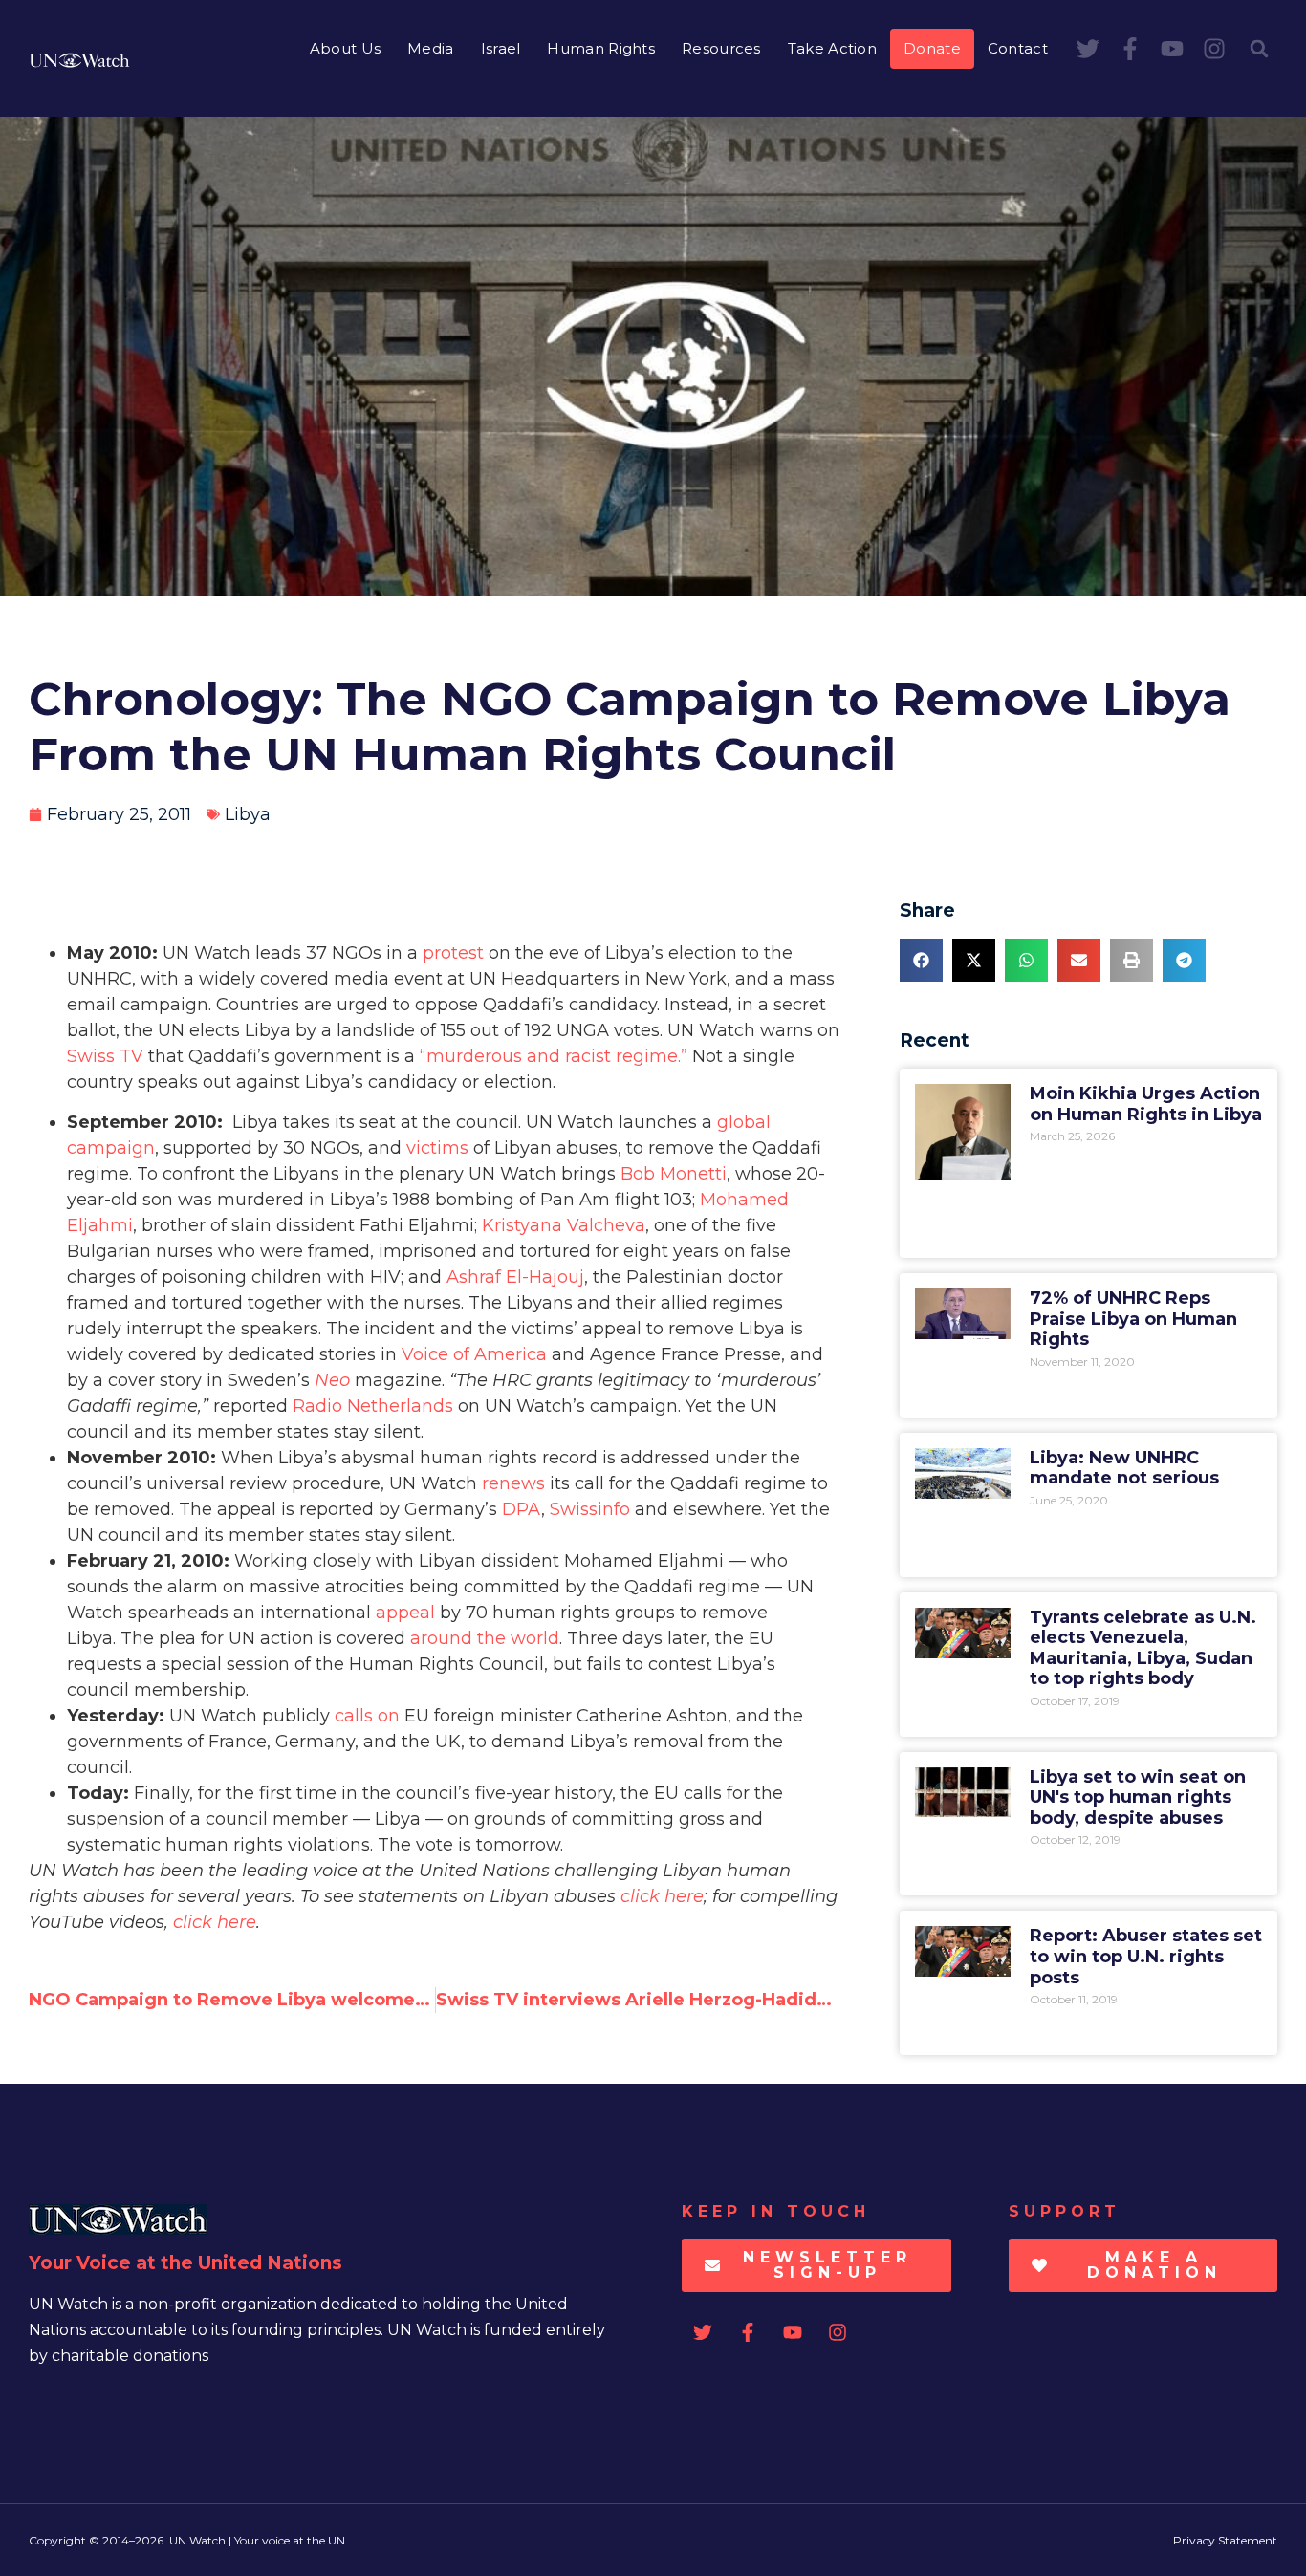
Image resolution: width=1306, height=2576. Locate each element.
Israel (501, 48)
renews (513, 1483)
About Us (345, 48)
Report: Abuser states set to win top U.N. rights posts (1146, 1956)
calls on (367, 1716)
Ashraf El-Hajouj (515, 1277)
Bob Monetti (674, 1174)
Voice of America (474, 1354)
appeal (405, 1613)
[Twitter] (1088, 49)
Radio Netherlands (373, 1406)
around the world (485, 1638)
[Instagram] (1214, 49)
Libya (248, 814)
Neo (332, 1380)
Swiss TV (105, 1056)
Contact (1018, 48)
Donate (932, 48)
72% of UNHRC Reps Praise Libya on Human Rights (1133, 1319)
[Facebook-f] (1130, 49)
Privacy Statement (1225, 2540)
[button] (1259, 49)
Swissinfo (590, 1509)
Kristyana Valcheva (564, 1225)
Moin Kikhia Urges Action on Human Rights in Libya (1146, 1104)
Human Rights (601, 48)
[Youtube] (1172, 49)
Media (431, 48)
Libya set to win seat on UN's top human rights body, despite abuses (1138, 1797)
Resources (721, 48)
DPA (522, 1509)
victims (437, 1148)
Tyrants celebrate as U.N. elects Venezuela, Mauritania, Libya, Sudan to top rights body (1143, 1648)
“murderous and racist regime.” (554, 1056)
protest (453, 953)
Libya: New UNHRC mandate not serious (1124, 1468)
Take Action (832, 48)
